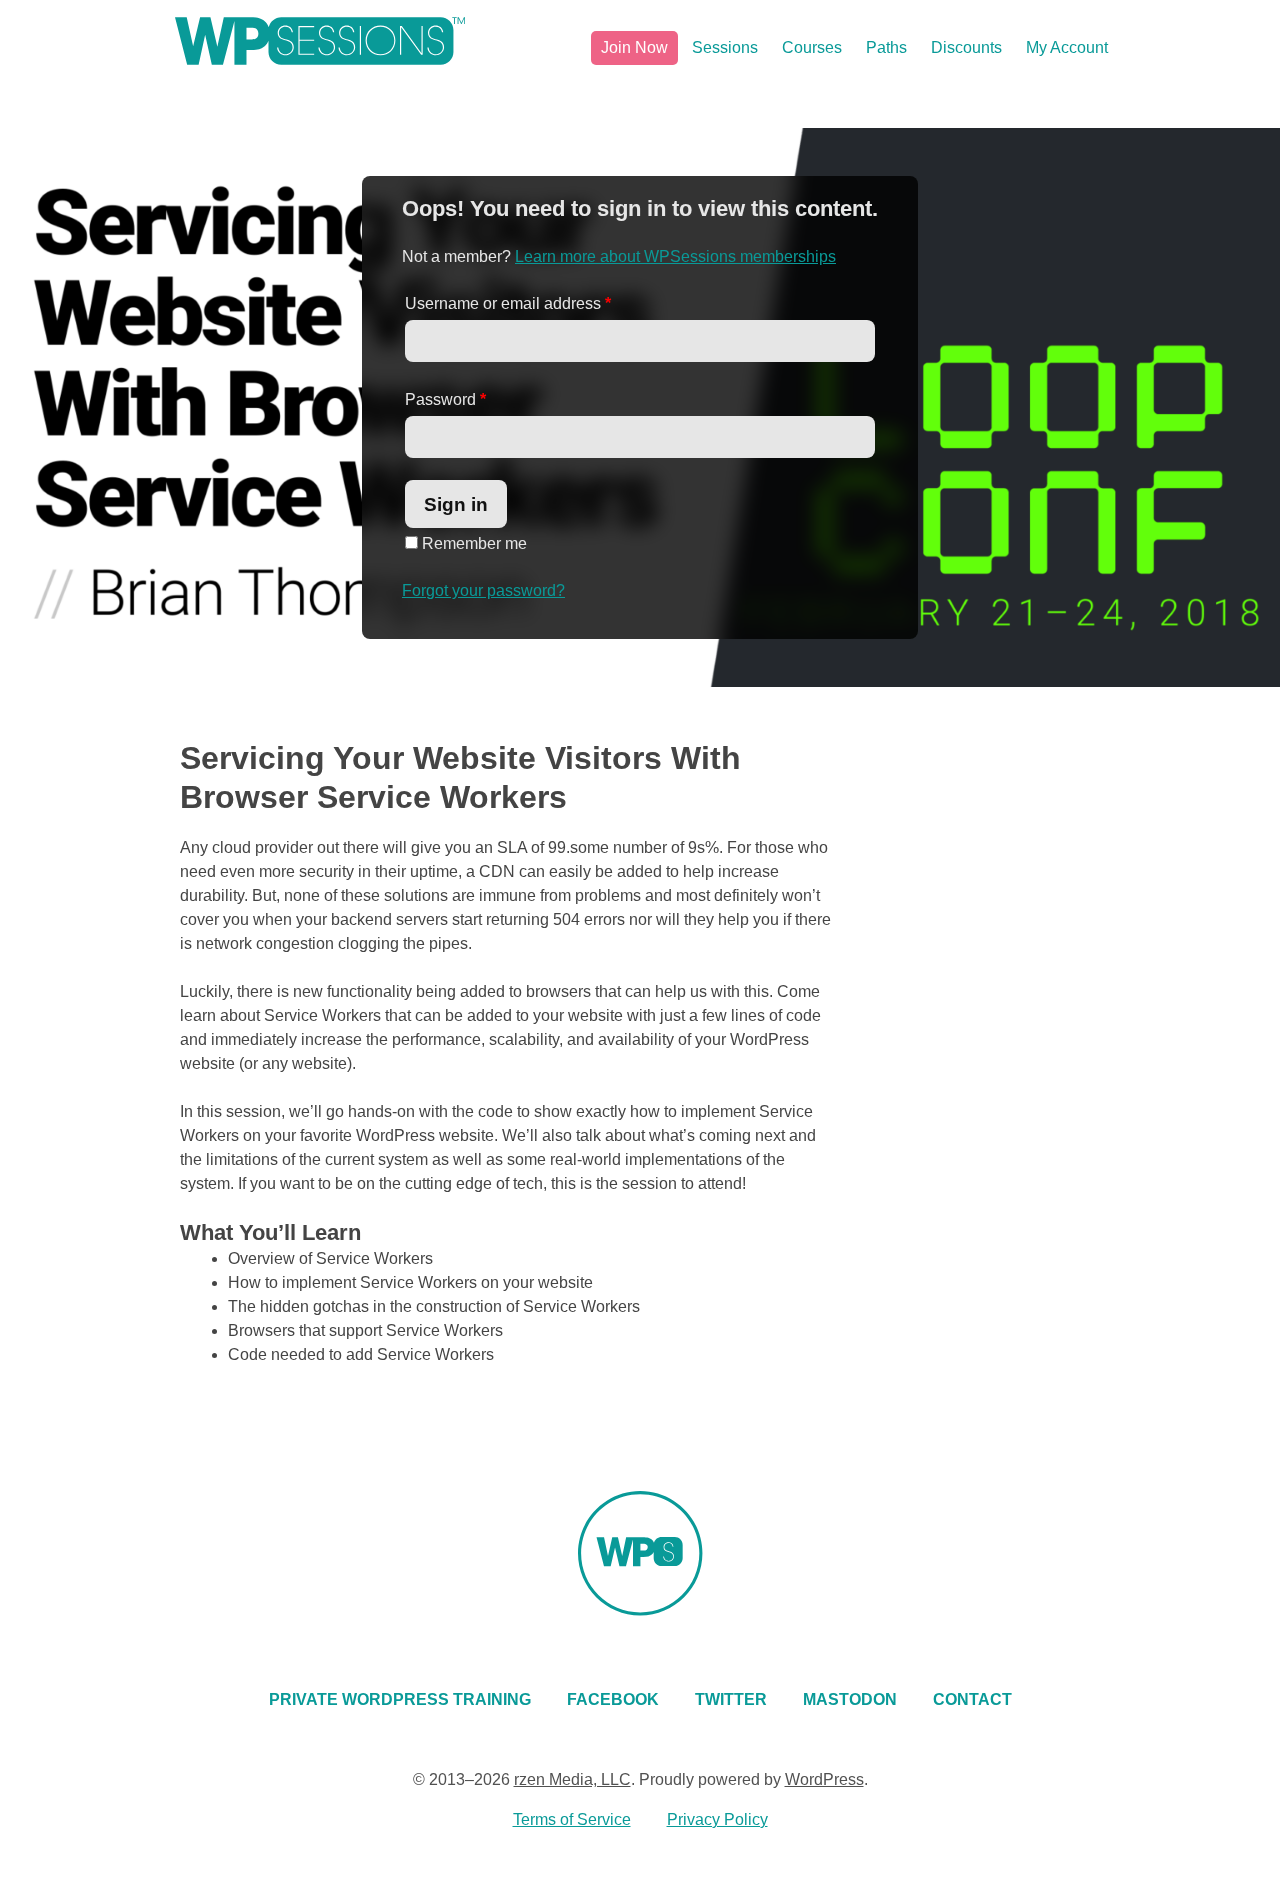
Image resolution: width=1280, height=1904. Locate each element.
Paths (886, 47)
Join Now (634, 47)
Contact (972, 1699)
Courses (812, 47)
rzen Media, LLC (572, 1779)
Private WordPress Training (400, 1699)
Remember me (472, 543)
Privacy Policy (717, 1819)
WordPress (824, 1779)
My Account (1067, 47)
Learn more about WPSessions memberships (675, 256)
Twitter (731, 1699)
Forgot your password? (483, 590)
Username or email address (508, 303)
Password (445, 399)
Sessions (725, 47)
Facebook (613, 1699)
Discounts (966, 47)
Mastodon (850, 1699)
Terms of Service (572, 1819)
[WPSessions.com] (320, 41)
